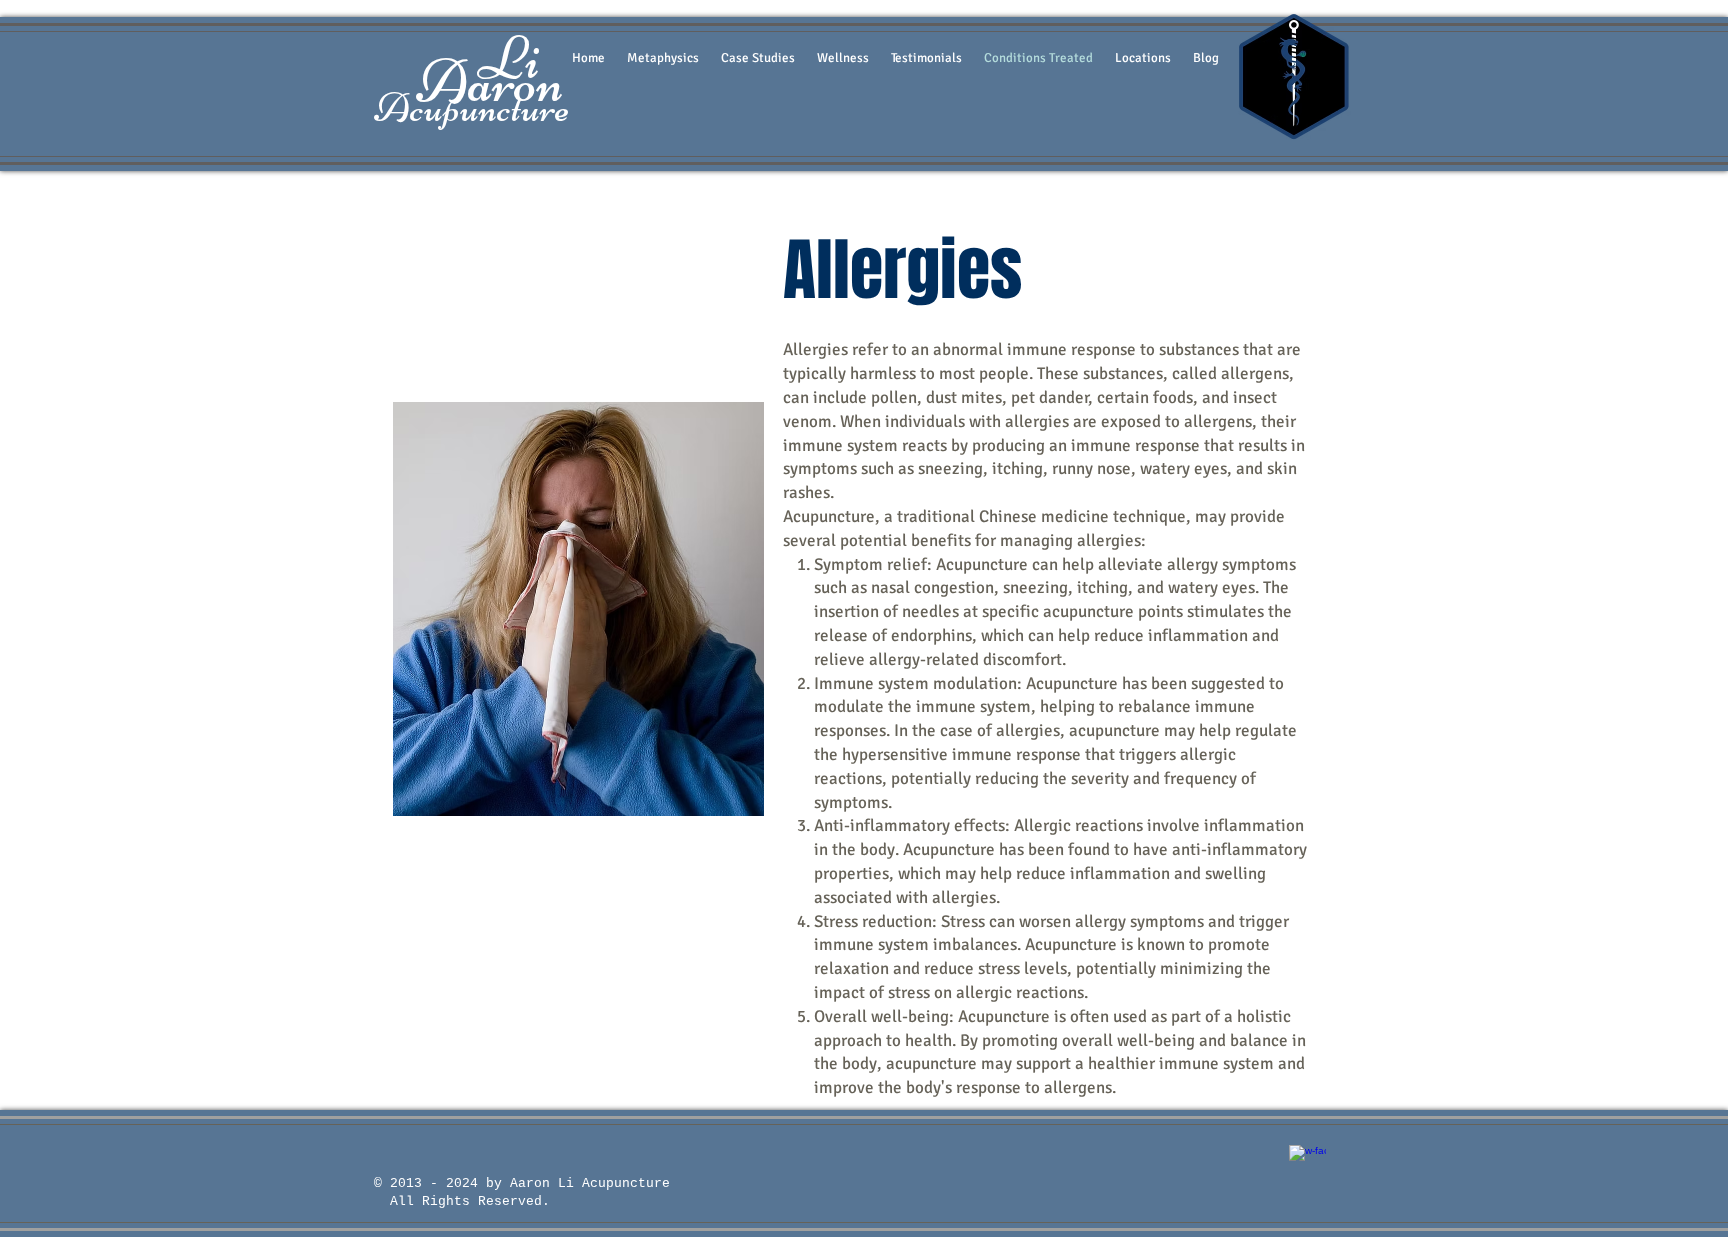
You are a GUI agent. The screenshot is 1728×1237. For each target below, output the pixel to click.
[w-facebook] (1307, 1163)
